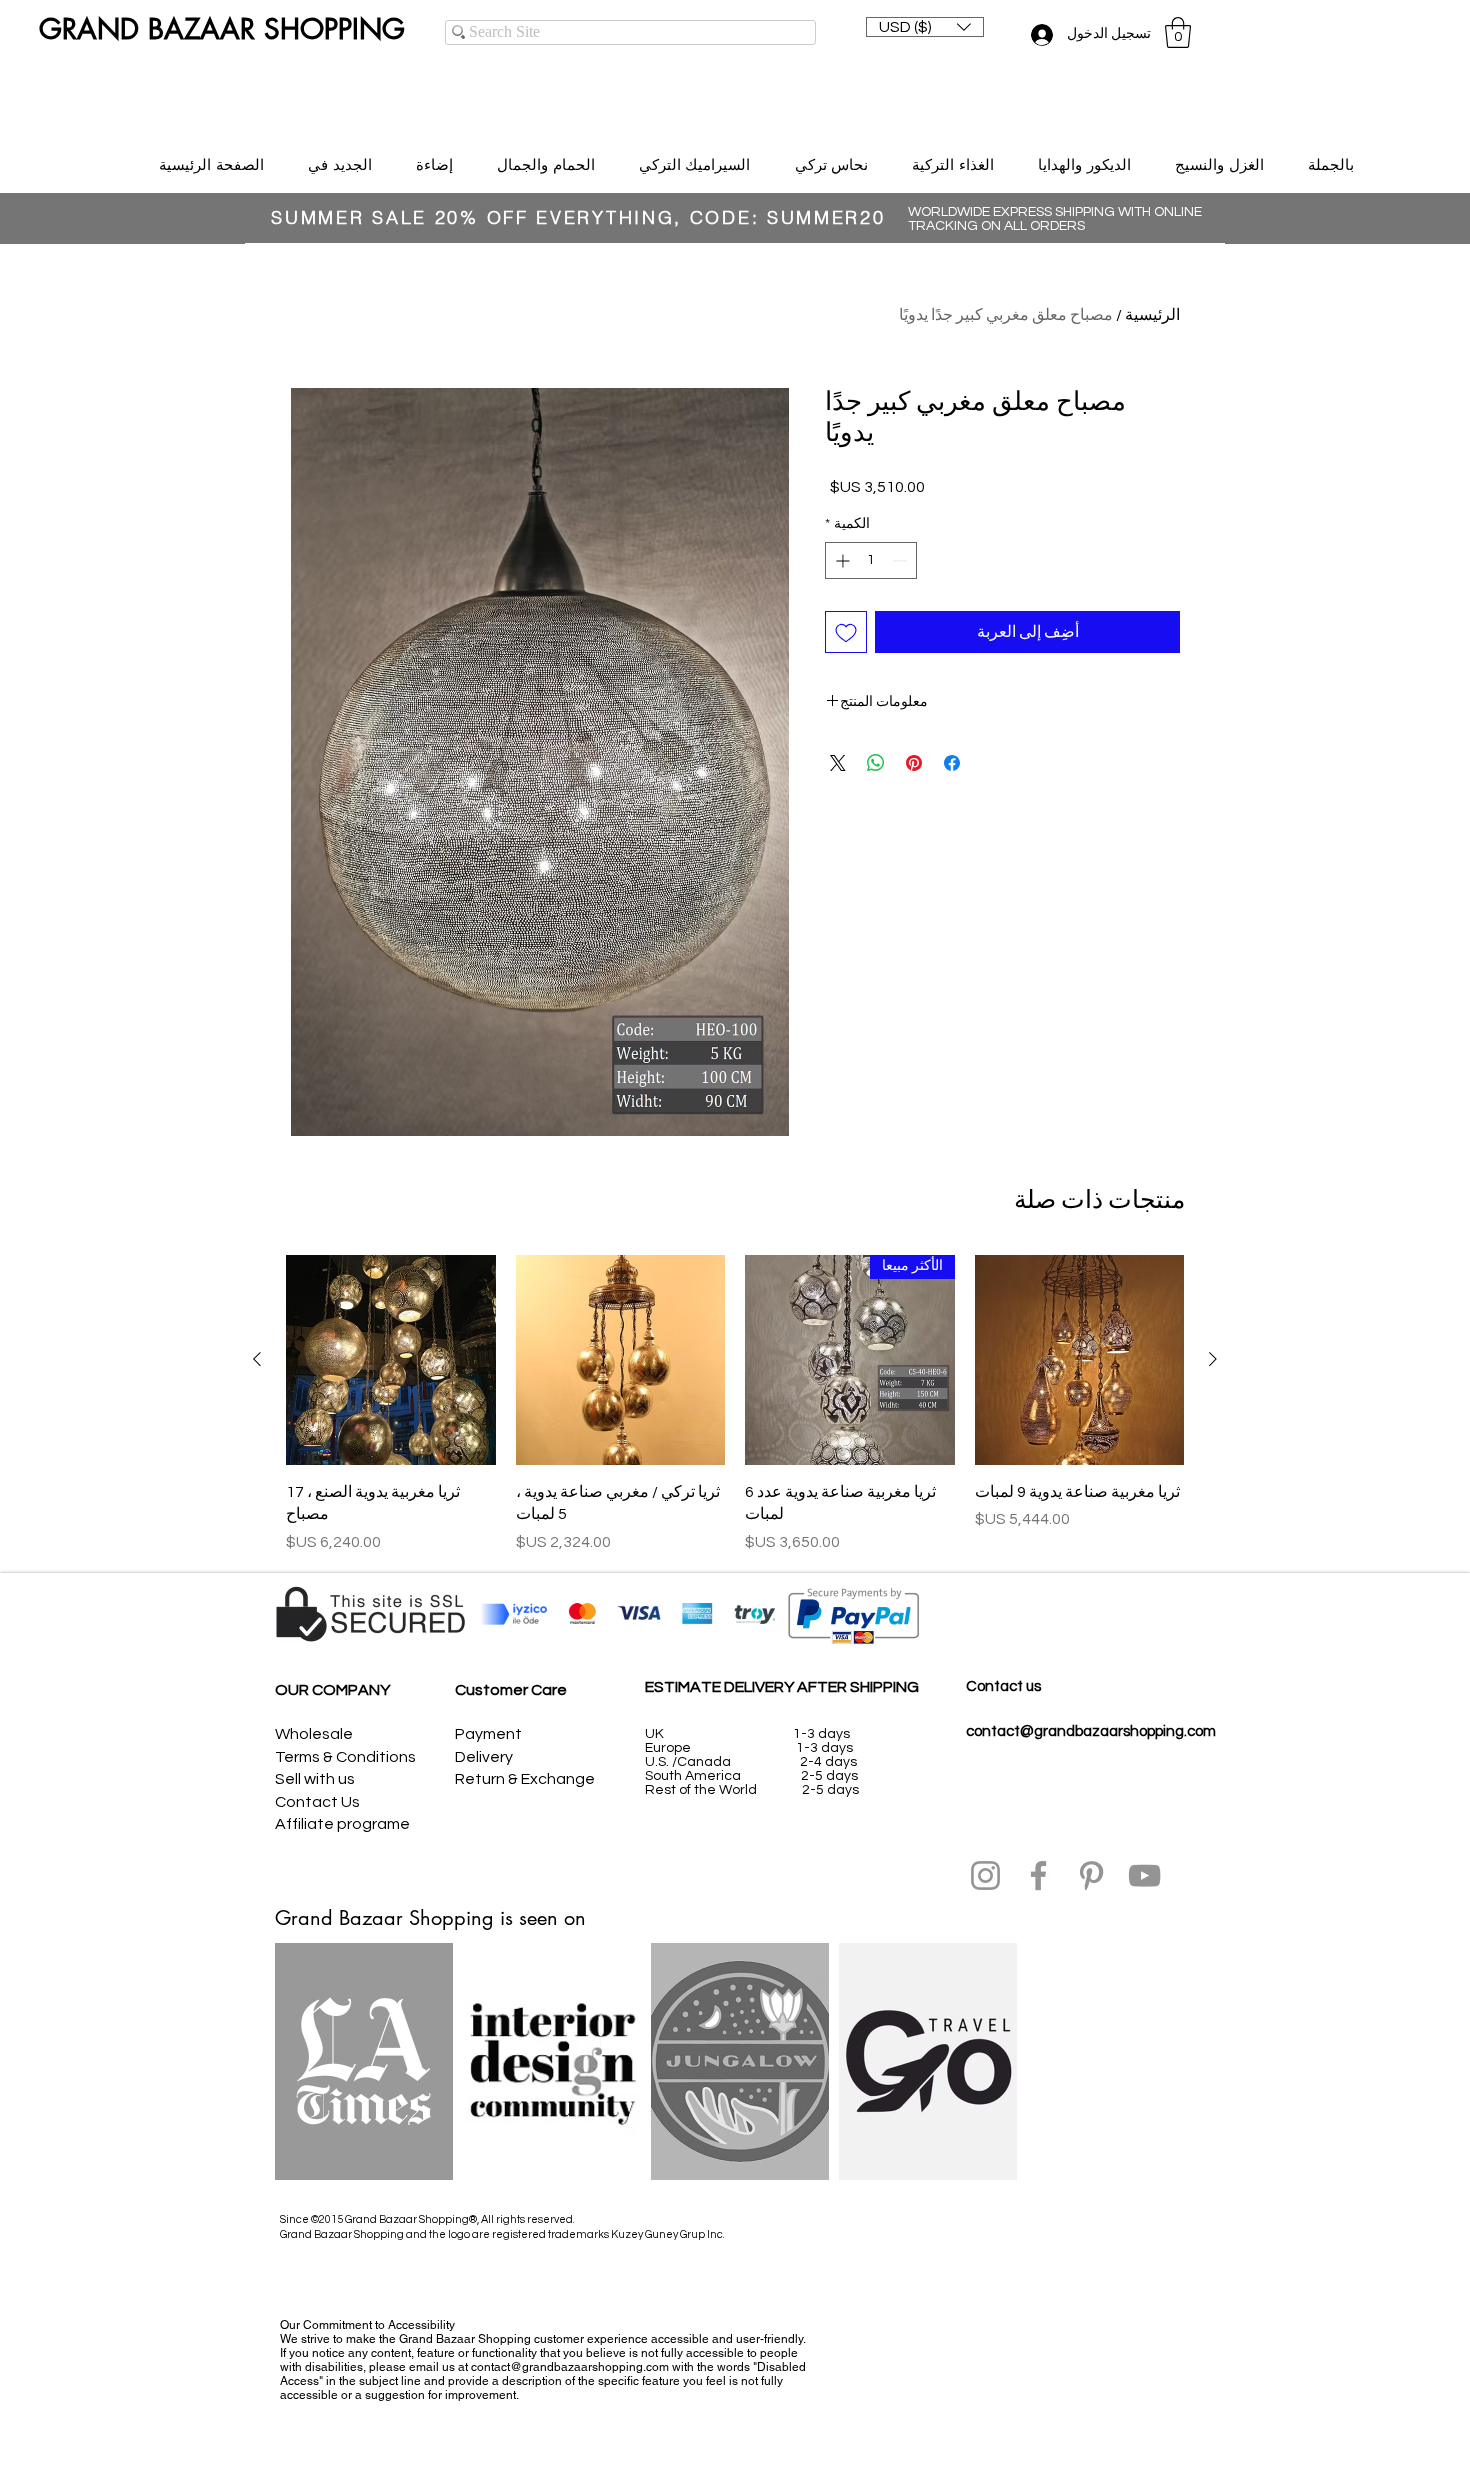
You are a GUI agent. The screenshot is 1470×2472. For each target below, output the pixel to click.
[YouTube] (1144, 1875)
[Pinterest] (1091, 1875)
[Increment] (840, 560)
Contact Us (317, 1802)
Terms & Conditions (345, 1757)
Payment (488, 1734)
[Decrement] (901, 560)
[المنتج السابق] (1213, 1359)
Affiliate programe (342, 1824)
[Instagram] (985, 1875)
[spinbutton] (871, 560)
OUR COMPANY (332, 1690)
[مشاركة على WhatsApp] (876, 763)
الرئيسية (1152, 315)
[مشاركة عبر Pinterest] (914, 763)
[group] (735, 1404)
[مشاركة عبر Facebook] (952, 763)
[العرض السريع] (1080, 1360)
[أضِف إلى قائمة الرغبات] (846, 632)
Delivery (484, 1757)
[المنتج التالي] (257, 1359)
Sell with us (315, 1779)
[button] (925, 27)
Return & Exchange (525, 1779)
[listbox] (925, 27)
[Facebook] (1038, 1875)
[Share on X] (838, 763)
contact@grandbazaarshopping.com (1091, 1731)
